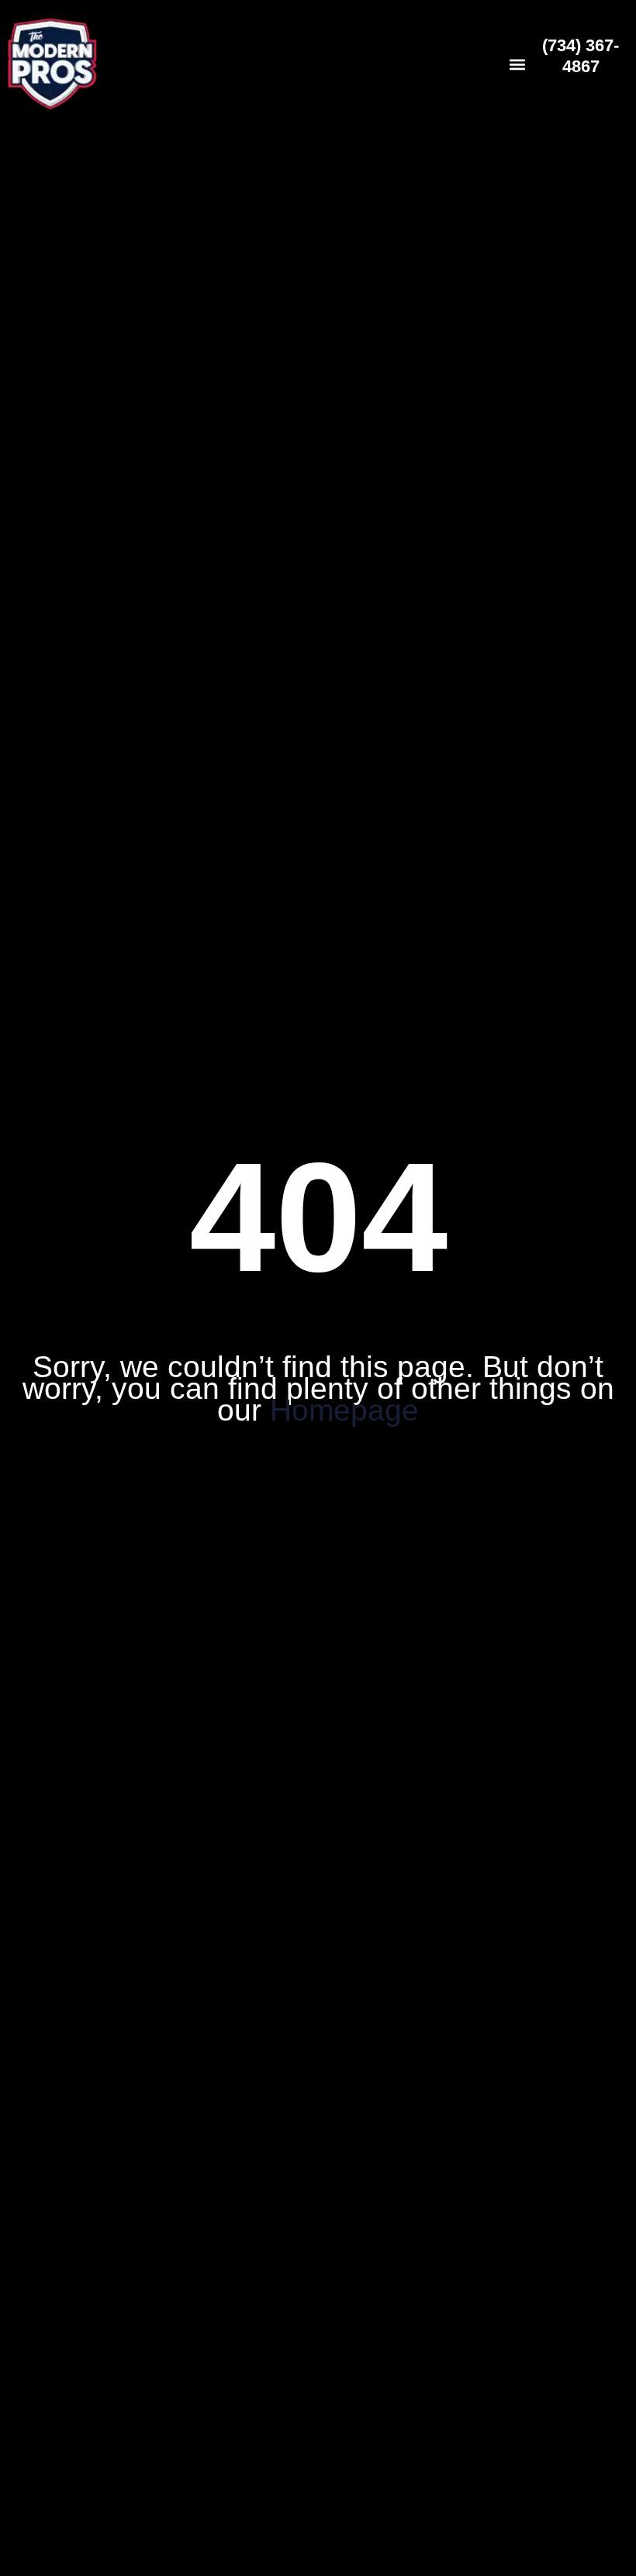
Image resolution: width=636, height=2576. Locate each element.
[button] (517, 64)
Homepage (344, 1410)
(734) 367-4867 (581, 55)
